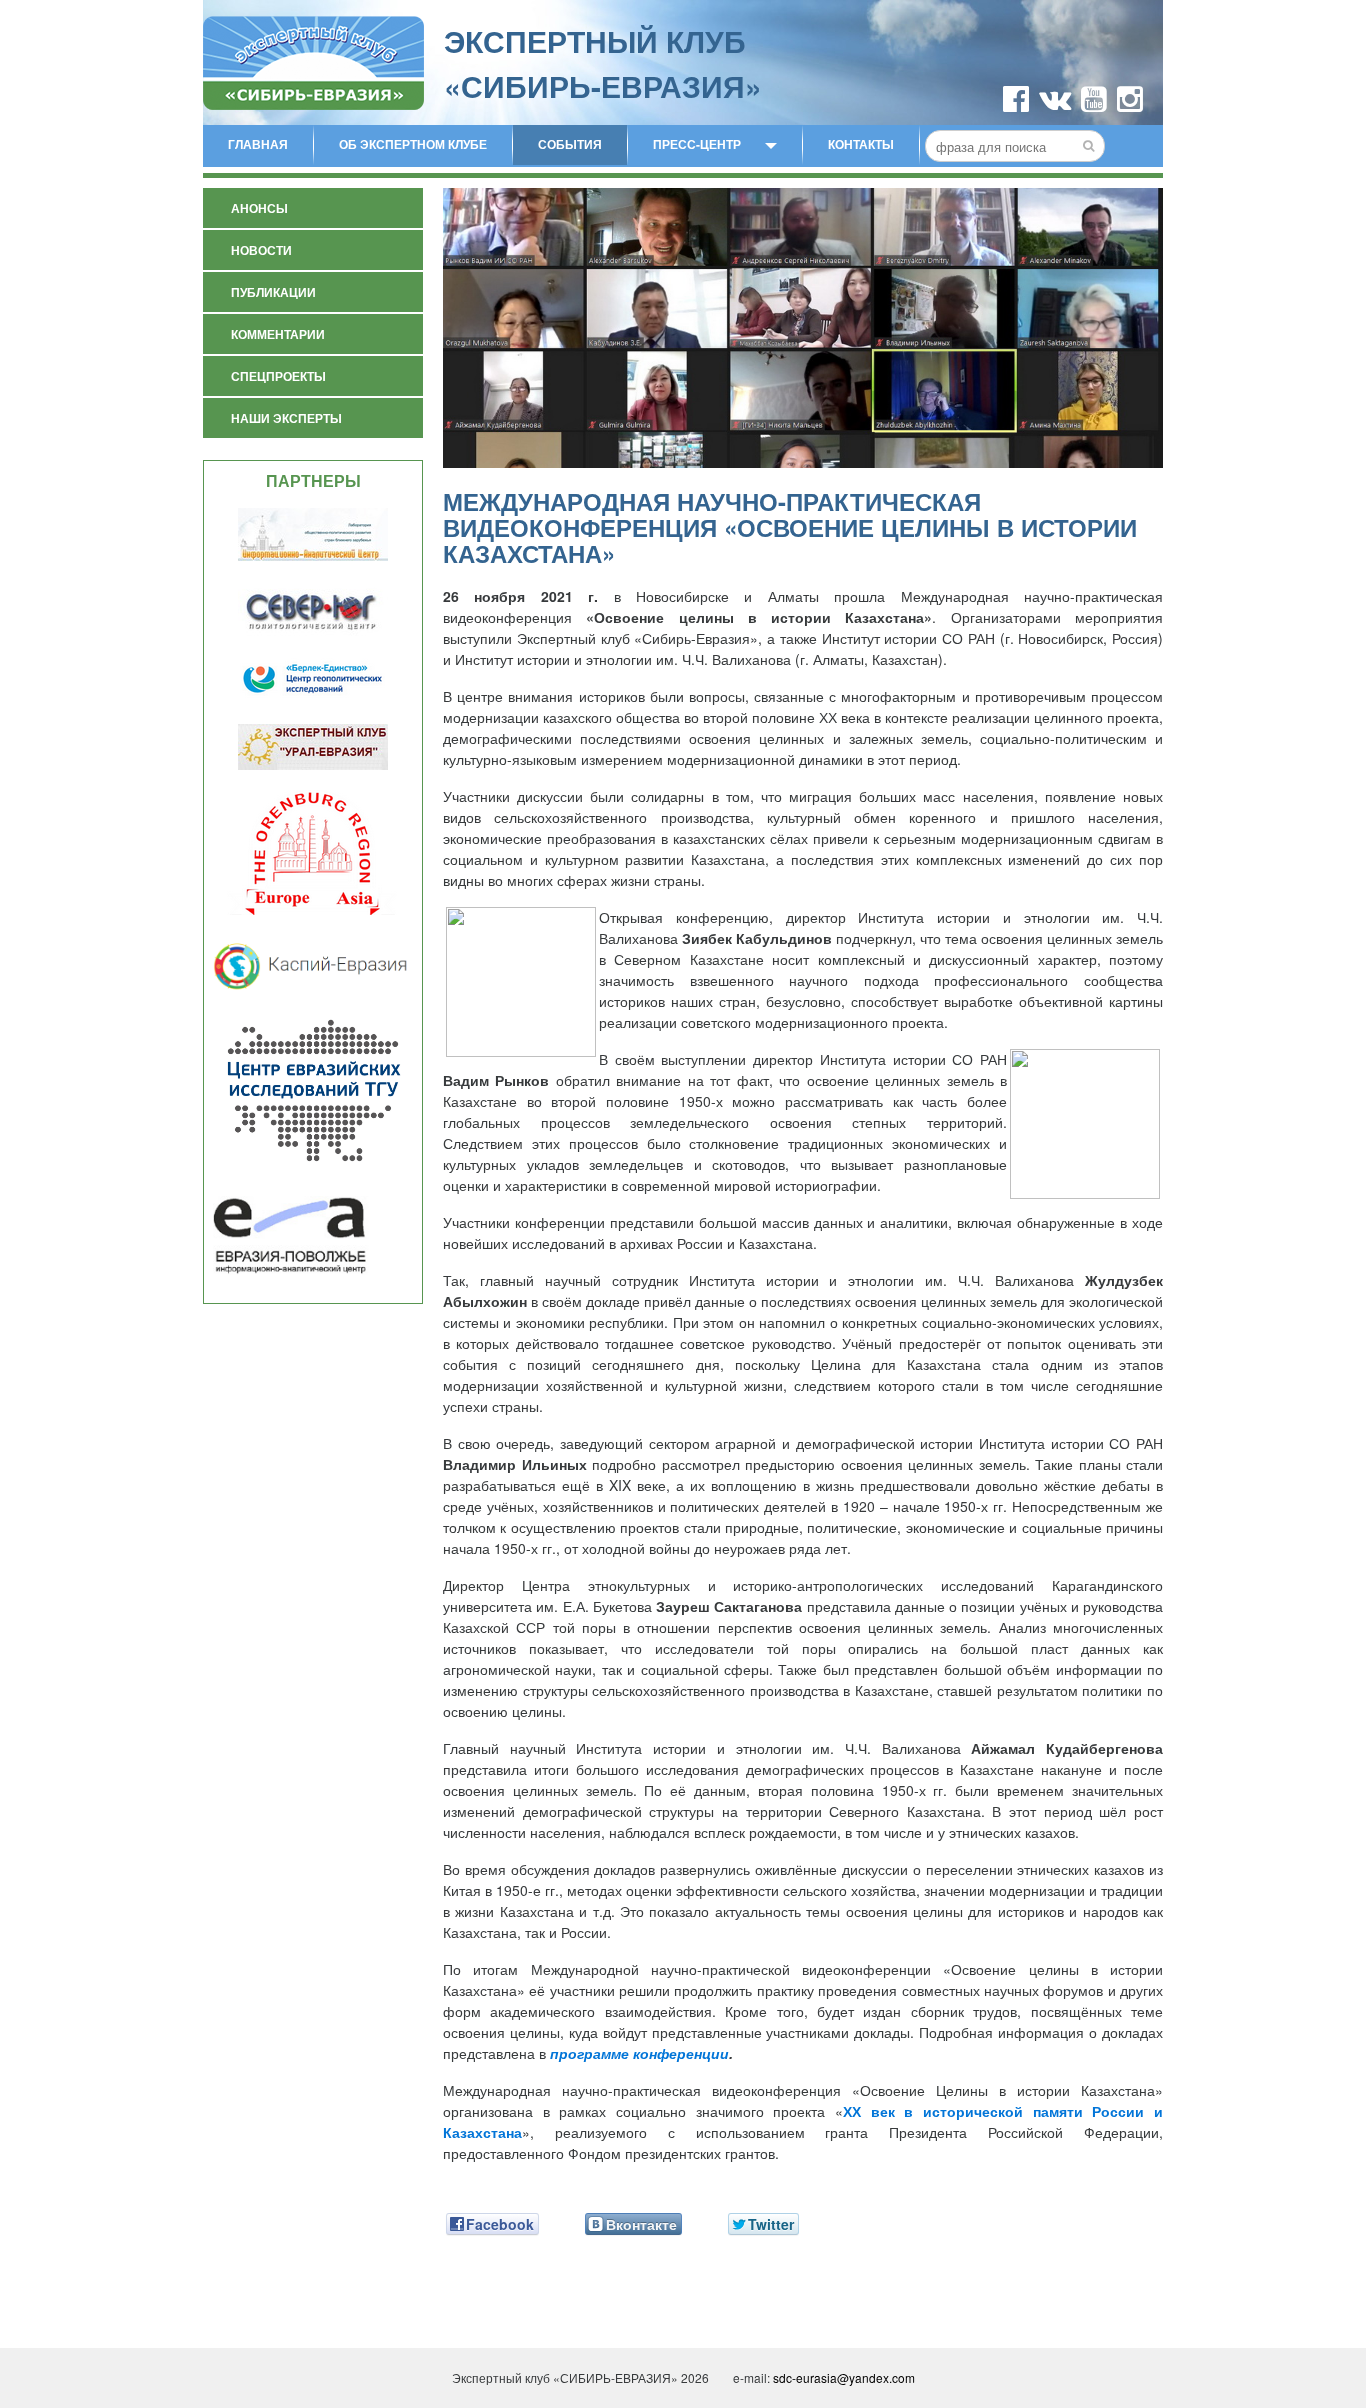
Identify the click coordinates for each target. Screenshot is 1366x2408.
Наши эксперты (286, 418)
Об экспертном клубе (413, 144)
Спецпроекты (278, 376)
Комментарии (278, 334)
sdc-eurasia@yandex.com (844, 2377)
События (570, 144)
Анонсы (259, 208)
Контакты (861, 144)
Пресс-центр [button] (697, 144)
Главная (258, 144)
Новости (261, 250)
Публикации (273, 292)
